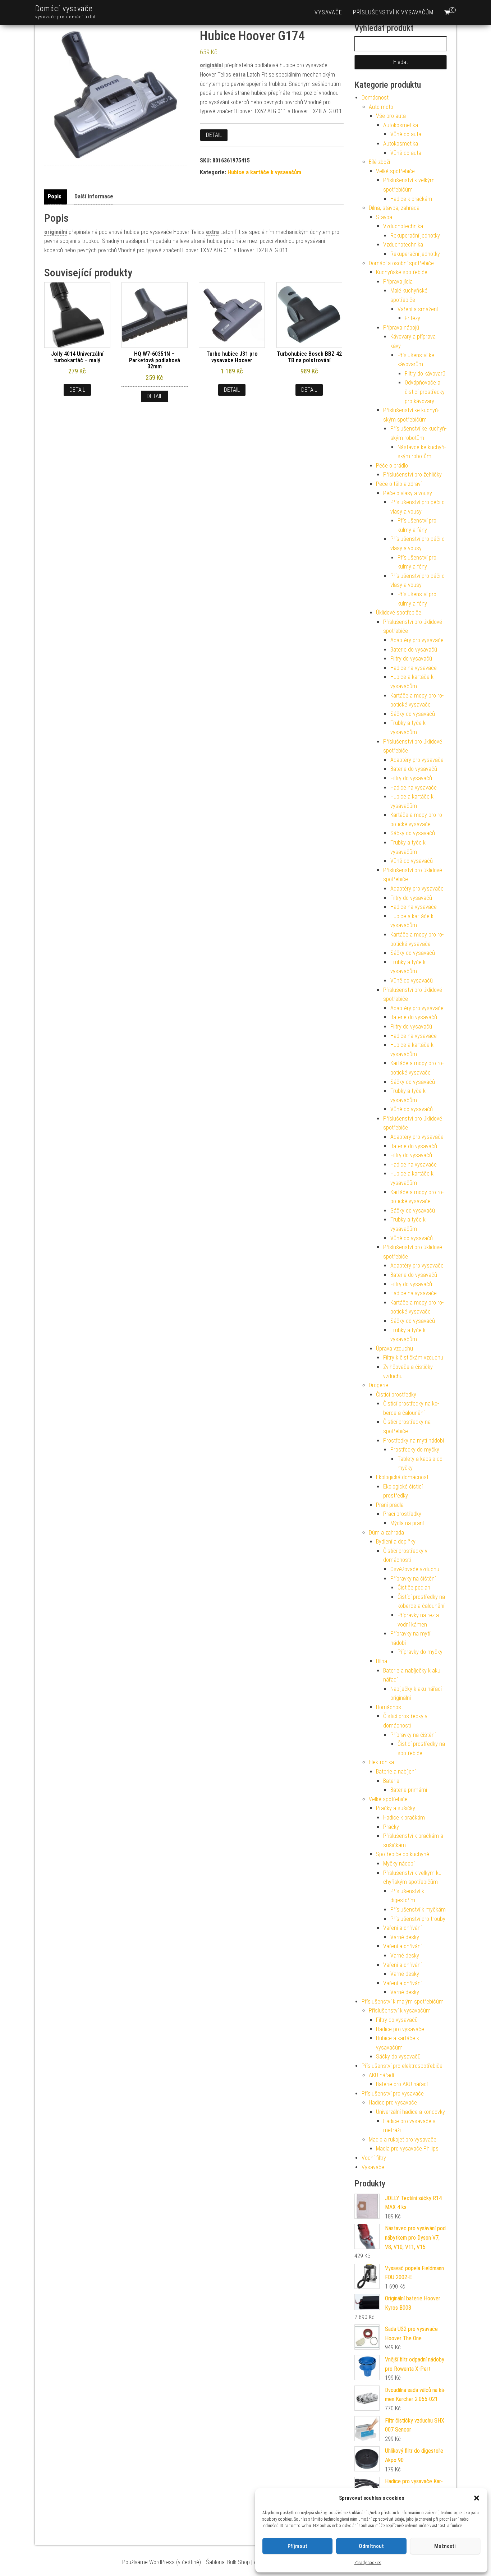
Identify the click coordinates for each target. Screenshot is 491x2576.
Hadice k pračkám (411, 199)
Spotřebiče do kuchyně (403, 1854)
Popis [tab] (55, 196)
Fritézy (412, 318)
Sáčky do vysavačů (413, 714)
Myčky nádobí (399, 1864)
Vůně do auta (406, 134)
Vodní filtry (374, 2158)
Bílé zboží (379, 162)
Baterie (391, 1781)
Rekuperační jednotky (415, 236)
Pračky (391, 1827)
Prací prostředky (402, 1514)
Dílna (382, 1661)
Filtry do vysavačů (411, 659)
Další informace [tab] (94, 196)
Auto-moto (381, 107)
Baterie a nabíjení (396, 1772)
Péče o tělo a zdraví (399, 484)
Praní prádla (390, 1505)
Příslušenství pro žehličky (412, 475)
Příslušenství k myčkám (418, 1910)
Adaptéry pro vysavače (417, 640)
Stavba (384, 217)
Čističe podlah (414, 1588)
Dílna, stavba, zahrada (394, 208)
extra (239, 75)
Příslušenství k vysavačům (393, 12)
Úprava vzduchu (394, 1349)
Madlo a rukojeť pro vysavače (403, 2140)
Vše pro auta (391, 116)
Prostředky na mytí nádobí (414, 1441)
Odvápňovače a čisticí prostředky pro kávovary (425, 392)
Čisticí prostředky (396, 1395)
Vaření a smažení (418, 309)
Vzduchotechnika (403, 226)
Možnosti (445, 2546)
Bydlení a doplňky (396, 1542)
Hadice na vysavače (414, 668)
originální (211, 65)
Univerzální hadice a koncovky (410, 2112)
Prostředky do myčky (415, 1450)
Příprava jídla (398, 282)
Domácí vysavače (64, 8)
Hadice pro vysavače (400, 2029)
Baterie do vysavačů (414, 650)
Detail (214, 135)
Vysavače (328, 12)
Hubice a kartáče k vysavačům (264, 172)
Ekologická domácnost (402, 1477)
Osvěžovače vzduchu (415, 1569)
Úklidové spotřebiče (399, 613)
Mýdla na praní (407, 1523)
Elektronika (381, 1762)
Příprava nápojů (401, 328)
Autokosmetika (401, 125)
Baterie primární (409, 1790)
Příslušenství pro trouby (418, 1919)
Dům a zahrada (386, 1533)
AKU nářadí (381, 2075)
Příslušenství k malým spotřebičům (403, 2002)
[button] (477, 2498)
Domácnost (375, 98)
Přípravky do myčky (420, 1652)
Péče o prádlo (392, 466)
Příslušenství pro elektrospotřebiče (402, 2066)
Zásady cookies (368, 2563)
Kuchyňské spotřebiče (402, 272)
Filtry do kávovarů (425, 374)
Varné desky (405, 1937)
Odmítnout (371, 2546)
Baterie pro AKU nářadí (402, 2084)
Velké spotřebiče (395, 171)
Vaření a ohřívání (402, 1928)
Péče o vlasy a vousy (408, 493)
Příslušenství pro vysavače (393, 2094)
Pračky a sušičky (396, 1808)
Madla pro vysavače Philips (407, 2149)
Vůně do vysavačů (412, 861)
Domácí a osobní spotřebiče (401, 263)
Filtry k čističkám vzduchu (413, 1358)
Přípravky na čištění (413, 1579)
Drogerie (378, 1385)
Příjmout (297, 2546)
